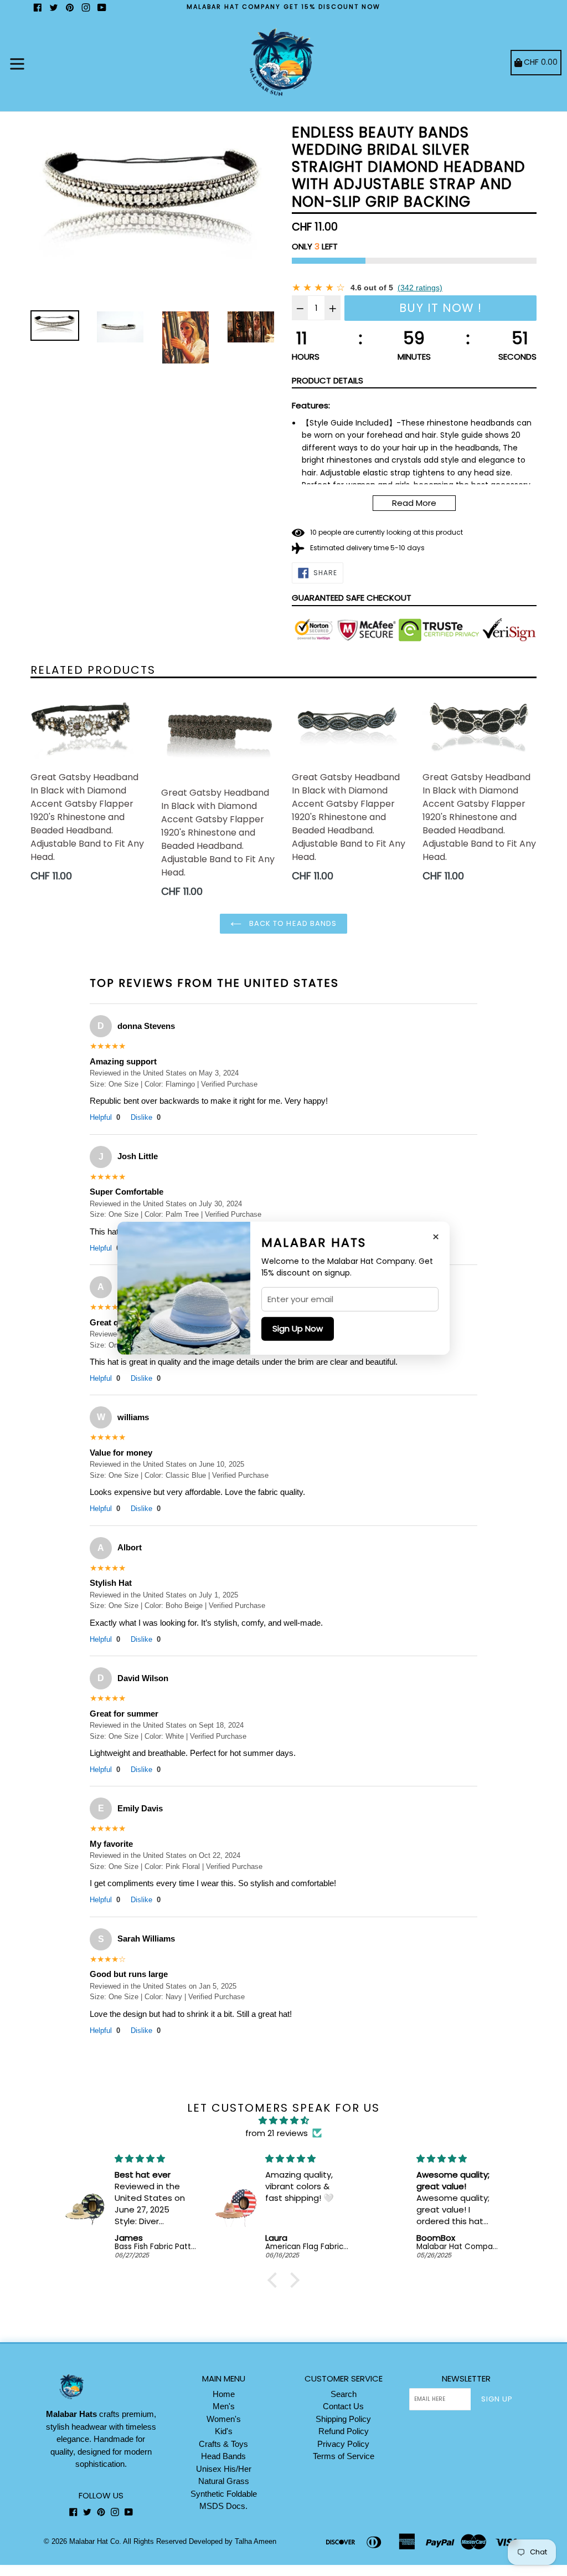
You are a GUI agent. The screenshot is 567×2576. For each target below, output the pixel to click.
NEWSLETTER (466, 2379)
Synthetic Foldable (224, 2494)
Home (224, 2394)
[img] (283, 2121)
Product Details (328, 380)
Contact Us (343, 2406)
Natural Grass (224, 2481)
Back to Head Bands (292, 923)
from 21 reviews (277, 2133)
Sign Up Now (298, 1328)
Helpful (105, 1117)
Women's (224, 2419)
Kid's (224, 2431)
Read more (414, 503)
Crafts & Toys (223, 2444)
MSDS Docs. (223, 2506)
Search (344, 2394)
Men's (224, 2406)
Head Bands (223, 2456)
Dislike (146, 1117)
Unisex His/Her (224, 2469)
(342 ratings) (420, 288)
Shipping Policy (343, 2419)
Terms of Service (344, 2456)
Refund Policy (344, 2431)
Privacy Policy (343, 2444)
